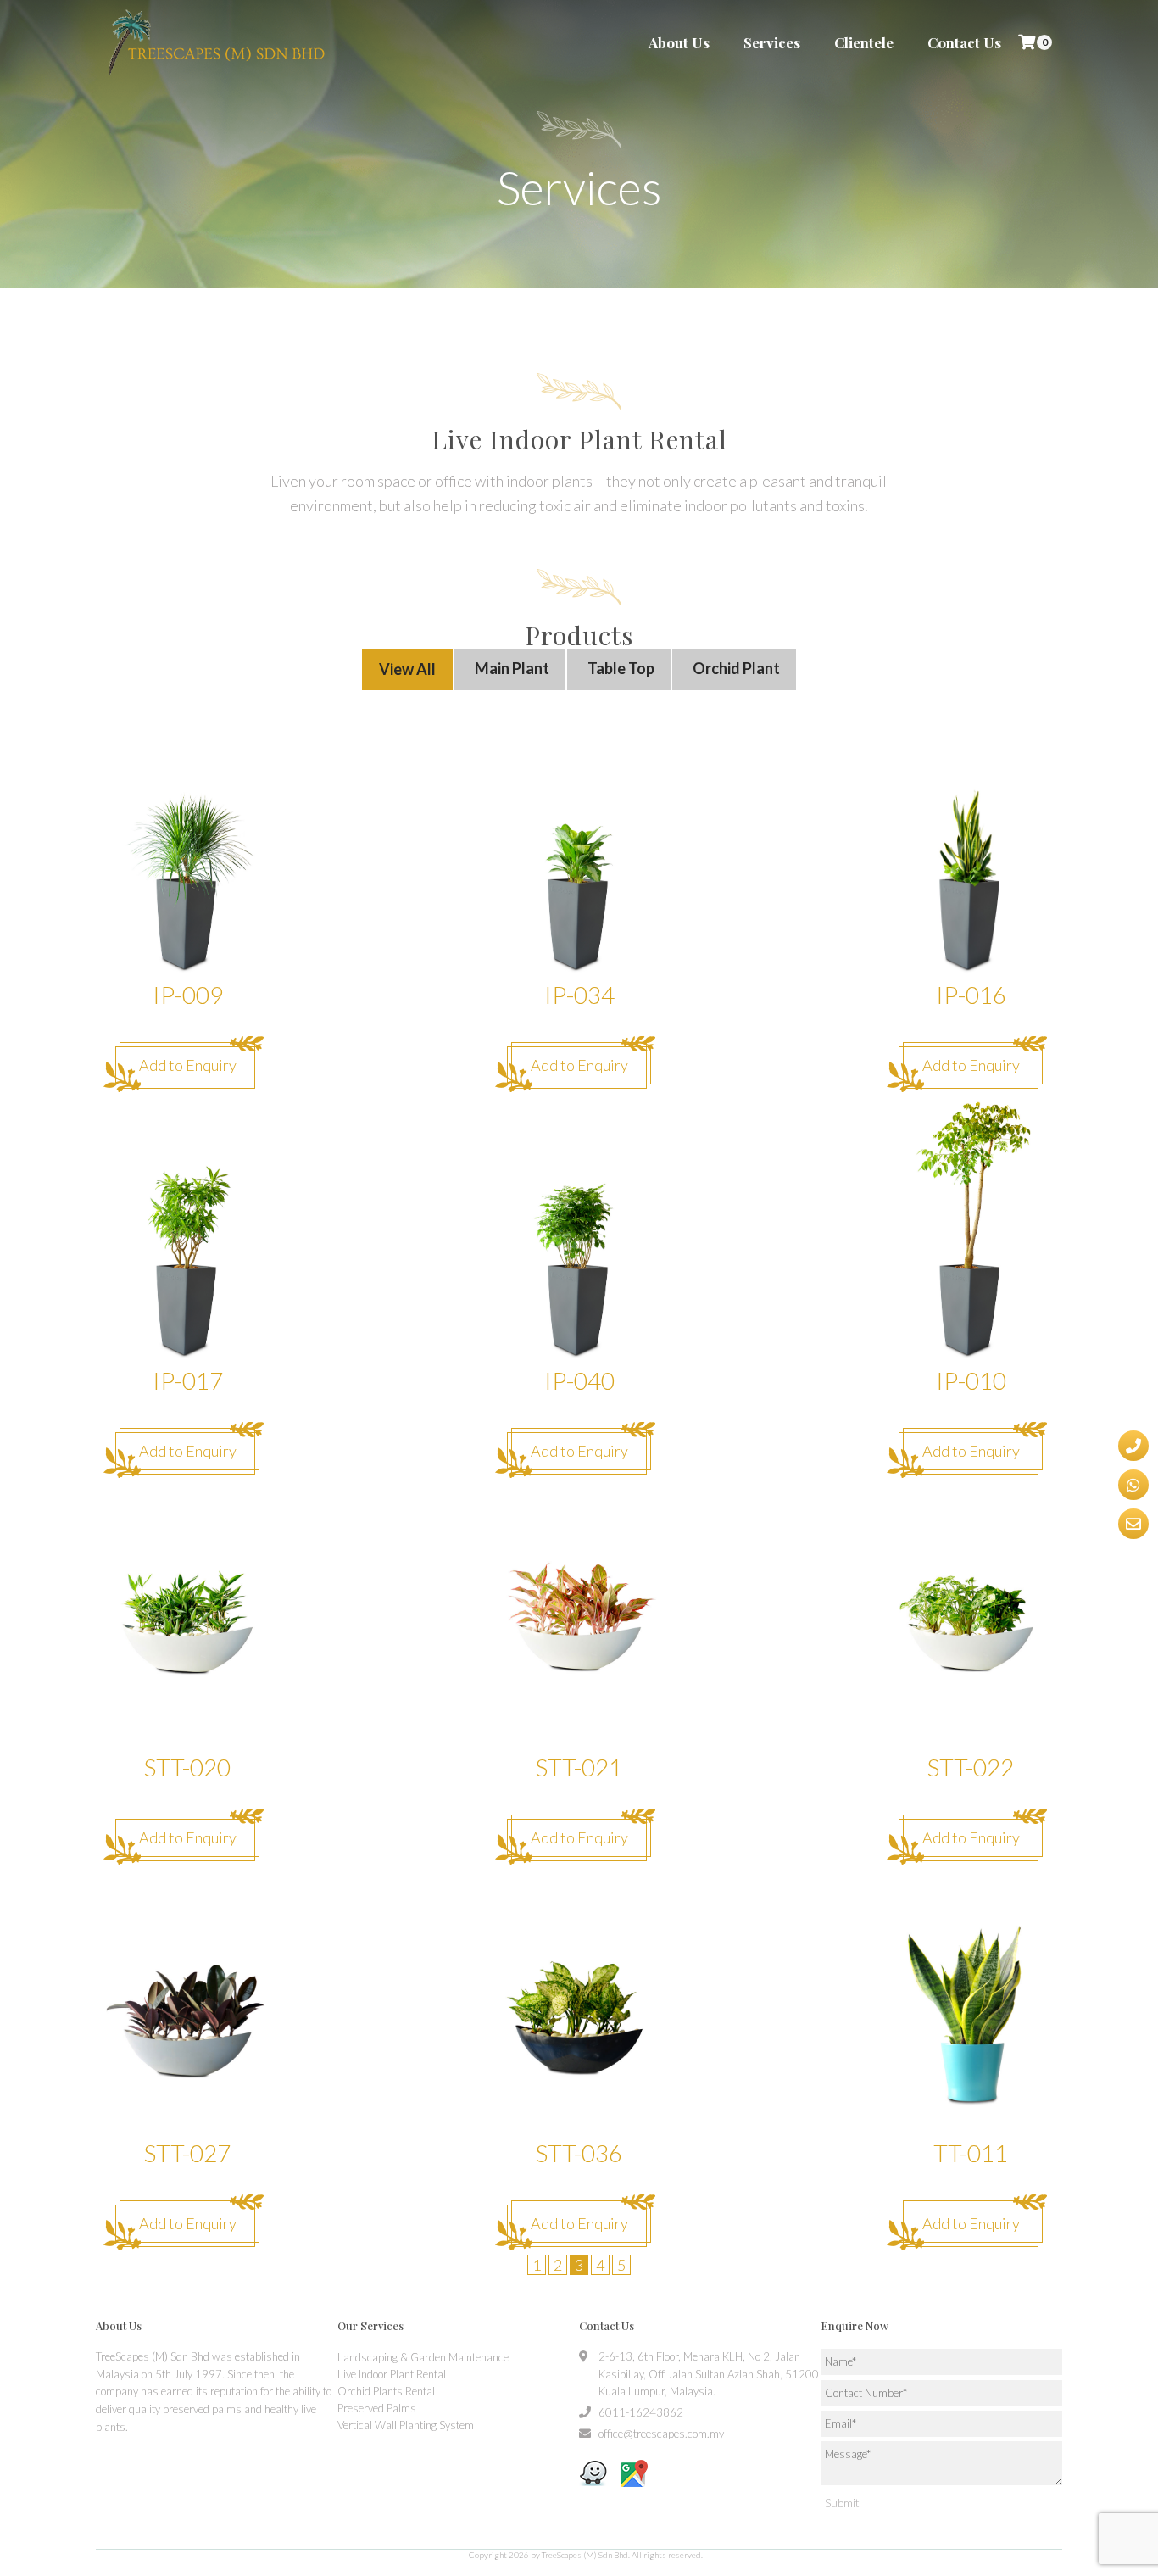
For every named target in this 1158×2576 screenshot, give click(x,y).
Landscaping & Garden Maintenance (423, 2357)
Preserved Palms (377, 2408)
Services (772, 42)
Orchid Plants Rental (386, 2391)
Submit (842, 2503)
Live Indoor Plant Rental (392, 2374)
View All (407, 669)
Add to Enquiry (188, 1065)
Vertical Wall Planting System (406, 2425)
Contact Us (964, 42)
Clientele (864, 42)
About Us (679, 42)
